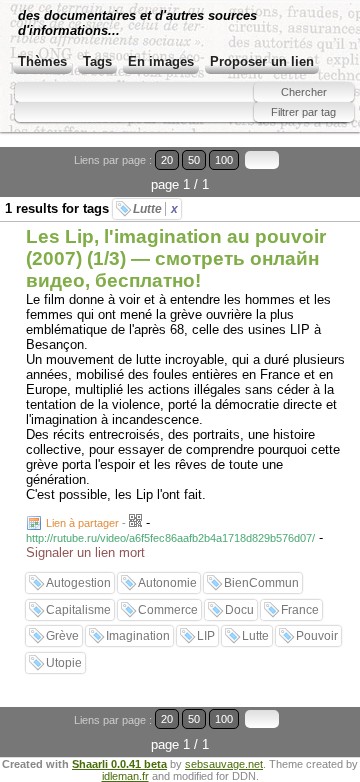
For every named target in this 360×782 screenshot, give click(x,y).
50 (194, 160)
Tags (97, 61)
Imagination (138, 636)
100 (224, 160)
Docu (239, 610)
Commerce (168, 610)
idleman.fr (125, 776)
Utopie (64, 663)
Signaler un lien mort (85, 552)
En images (161, 61)
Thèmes (42, 61)
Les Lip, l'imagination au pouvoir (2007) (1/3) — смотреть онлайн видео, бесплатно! (176, 258)
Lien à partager (82, 523)
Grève (62, 636)
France (300, 610)
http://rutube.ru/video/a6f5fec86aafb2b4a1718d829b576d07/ (170, 538)
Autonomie (167, 583)
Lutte (155, 209)
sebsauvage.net (224, 764)
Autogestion (78, 583)
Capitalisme (78, 610)
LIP (206, 636)
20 (167, 160)
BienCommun (261, 583)
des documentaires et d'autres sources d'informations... (137, 23)
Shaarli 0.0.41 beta (119, 764)
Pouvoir (317, 636)
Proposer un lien (262, 61)
